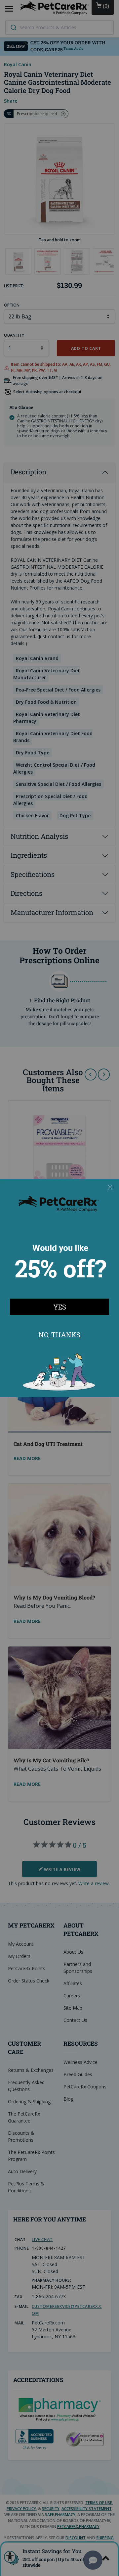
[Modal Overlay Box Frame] (59, 1288)
